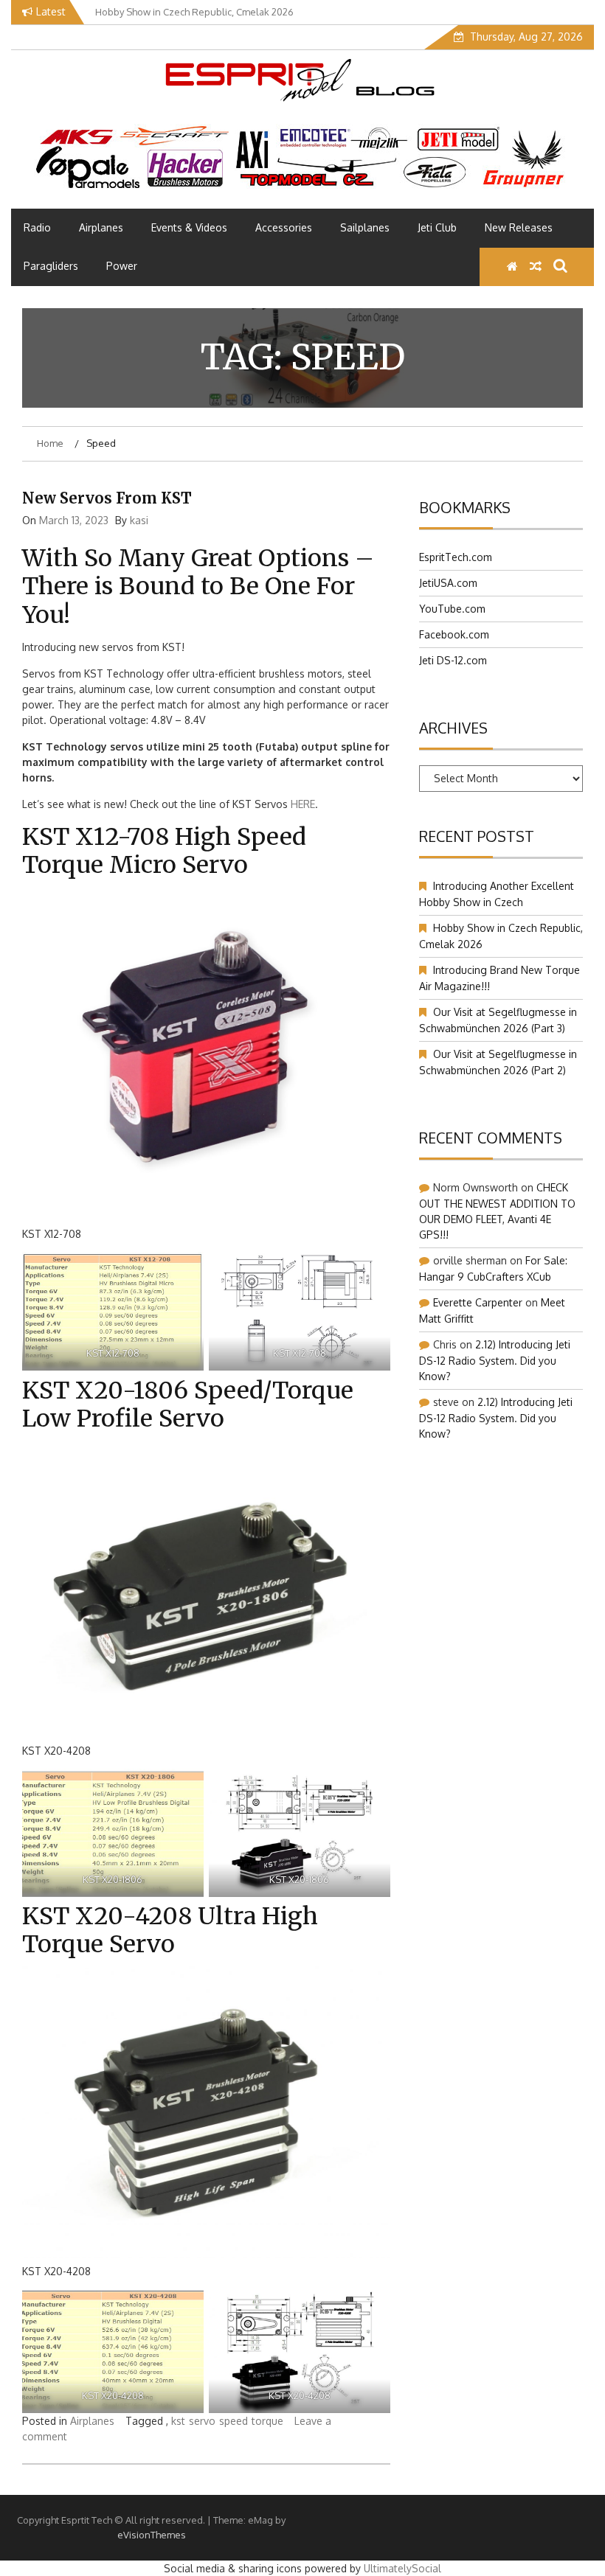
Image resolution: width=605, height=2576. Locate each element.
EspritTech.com (456, 557)
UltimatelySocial (402, 2568)
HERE (301, 804)
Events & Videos (189, 227)
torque (267, 2421)
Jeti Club (437, 227)
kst (178, 2421)
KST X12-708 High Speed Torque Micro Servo (164, 851)
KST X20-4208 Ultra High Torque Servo (170, 1930)
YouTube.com (452, 609)
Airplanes (101, 227)
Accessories (284, 227)
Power (122, 266)
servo (202, 2421)
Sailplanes (365, 227)
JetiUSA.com (448, 583)
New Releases (519, 227)
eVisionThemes (152, 2535)
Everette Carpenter (478, 1302)
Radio (37, 227)
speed (234, 2421)
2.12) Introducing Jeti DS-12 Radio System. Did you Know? (495, 1360)
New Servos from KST (107, 498)
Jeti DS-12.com (453, 660)
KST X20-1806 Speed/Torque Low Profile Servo (188, 1404)
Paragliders (51, 266)
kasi (139, 520)
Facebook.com (454, 634)
